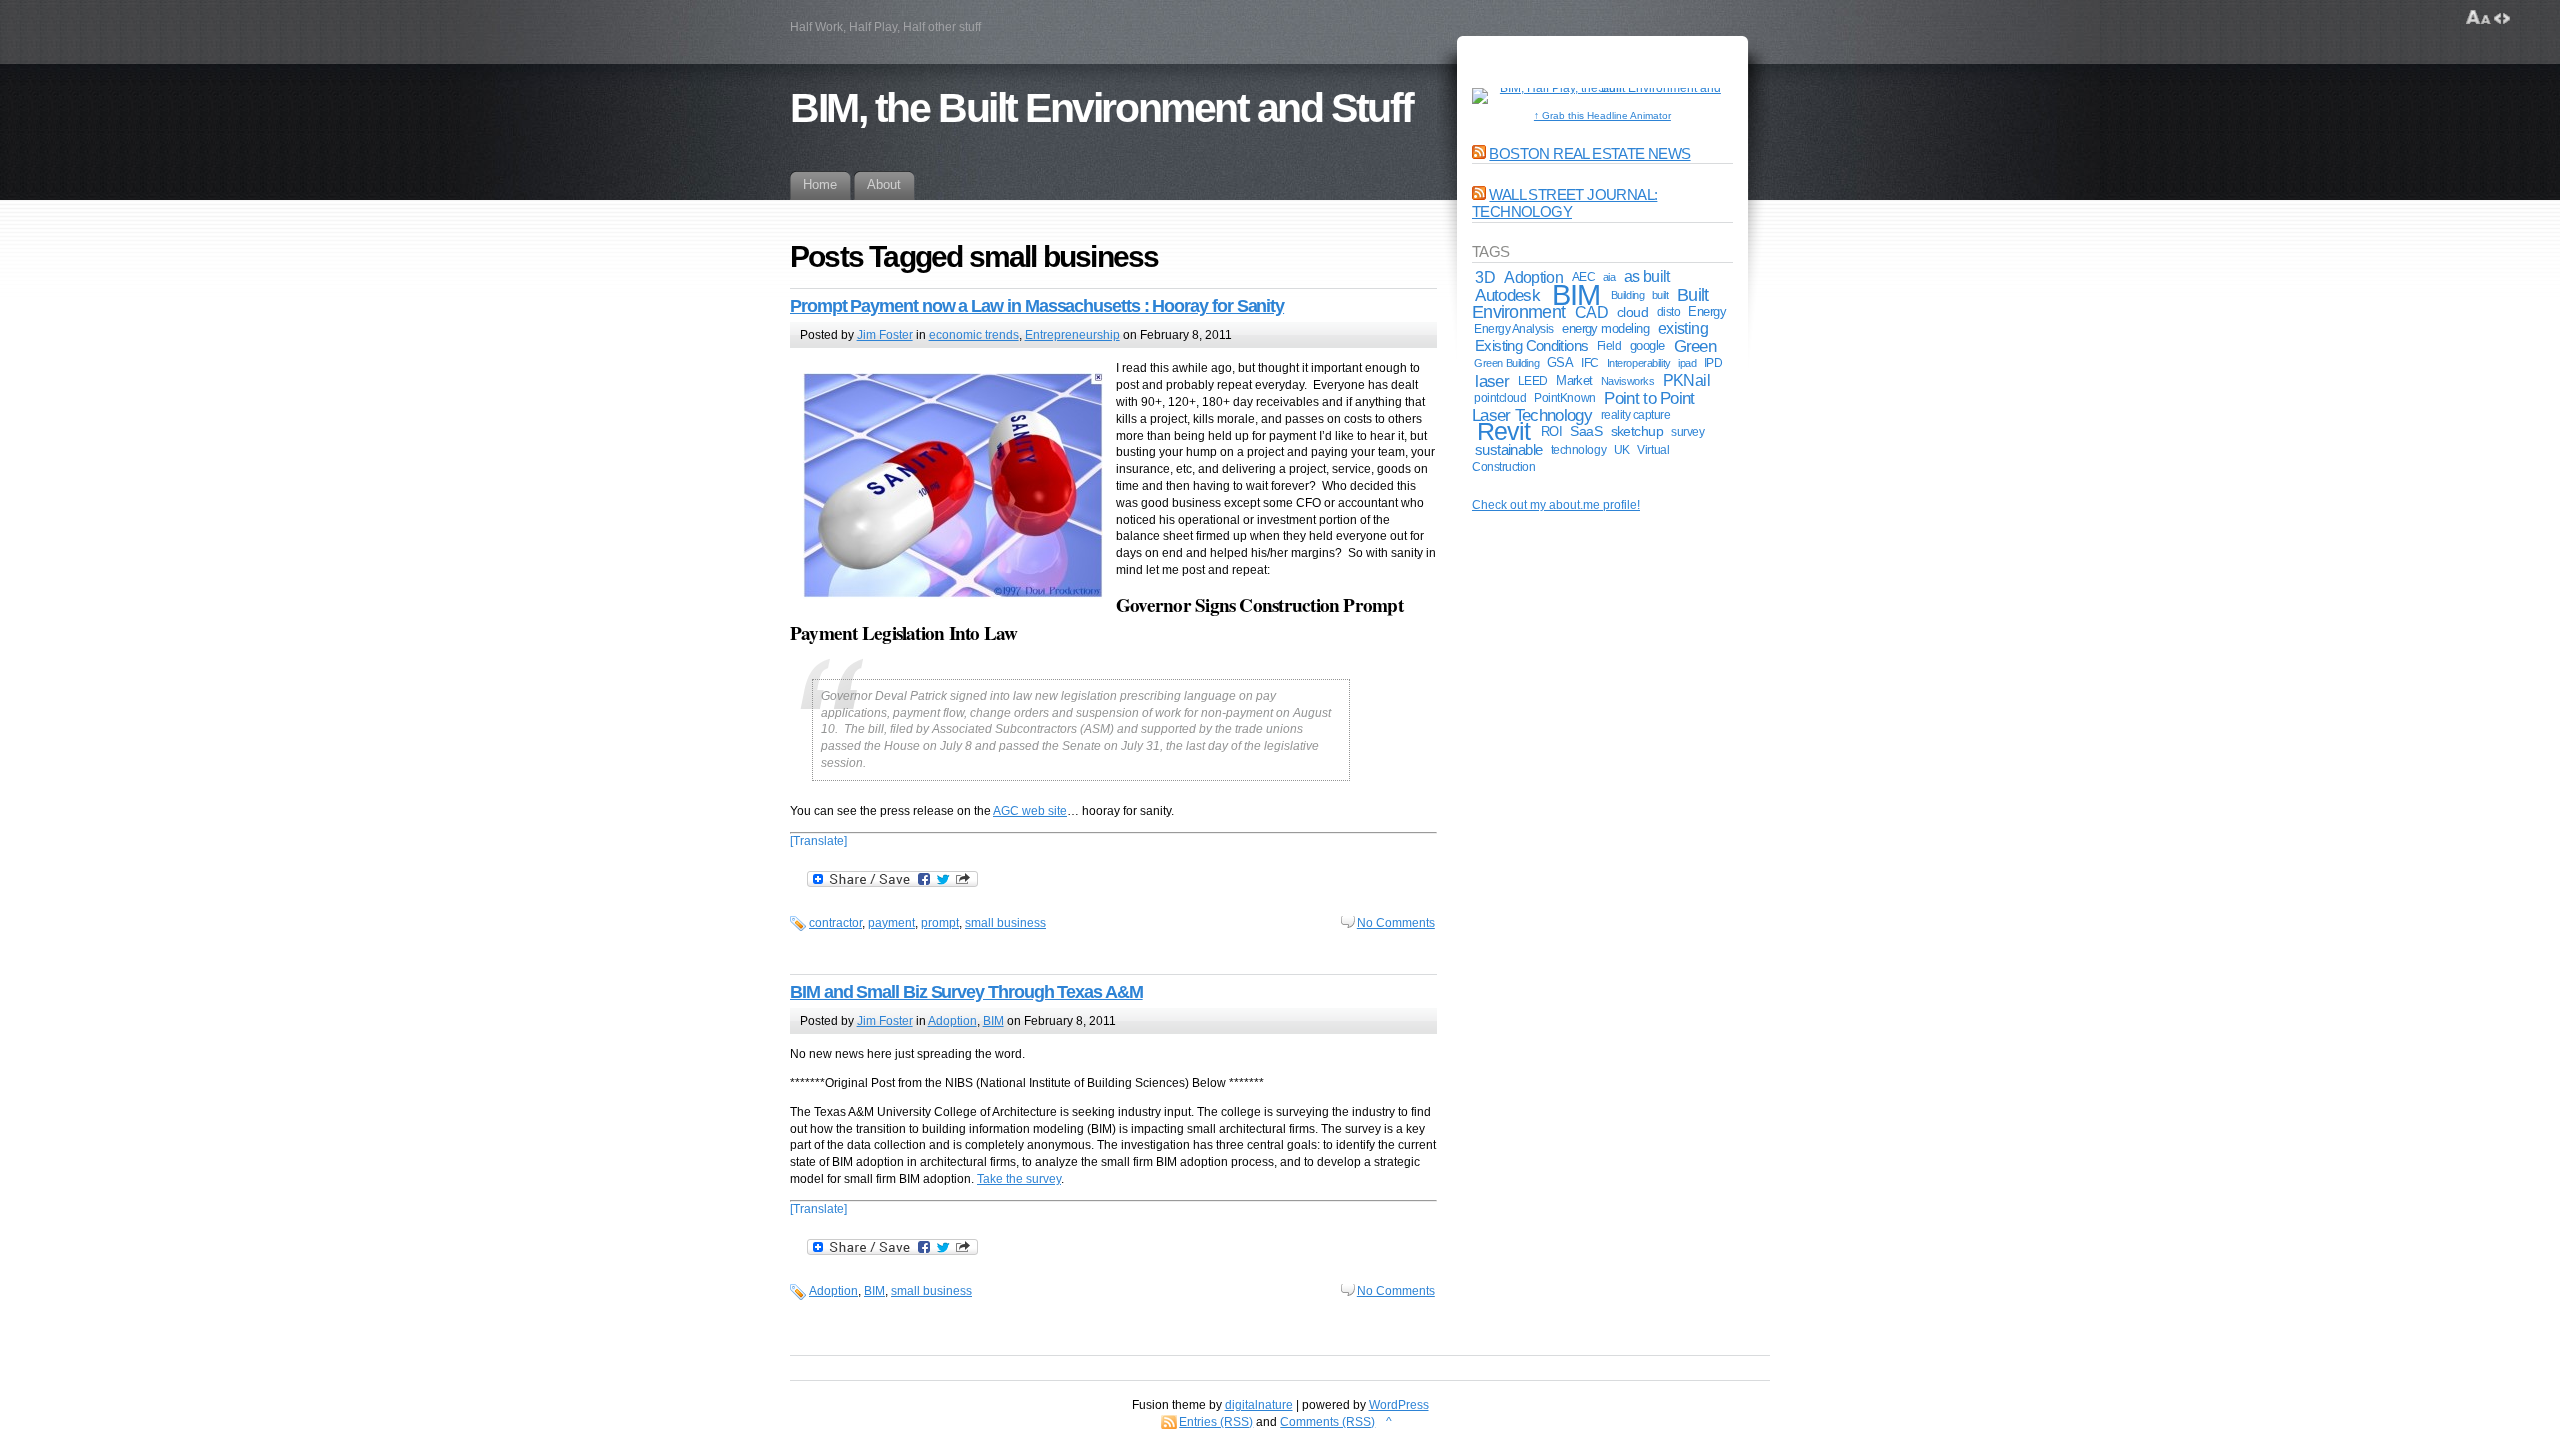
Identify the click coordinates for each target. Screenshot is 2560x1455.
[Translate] (818, 841)
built (1660, 295)
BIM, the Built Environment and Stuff (1101, 108)
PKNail (1686, 380)
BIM (993, 1021)
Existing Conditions (1531, 345)
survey (1687, 431)
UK (1622, 449)
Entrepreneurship (1072, 335)
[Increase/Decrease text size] (2478, 18)
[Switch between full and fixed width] (2502, 18)
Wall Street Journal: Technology (1564, 203)
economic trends (974, 335)
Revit (1503, 431)
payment (891, 923)
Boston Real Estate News (1589, 153)
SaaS (1586, 431)
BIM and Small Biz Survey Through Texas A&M (966, 992)
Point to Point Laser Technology (1583, 406)
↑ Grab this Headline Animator (1602, 115)
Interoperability (1639, 363)
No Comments (1396, 923)
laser (1492, 381)
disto (1669, 312)
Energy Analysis (1514, 329)
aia (1609, 277)
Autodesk (1507, 295)
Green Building (1506, 363)
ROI (1551, 431)
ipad (1687, 363)
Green (1695, 346)
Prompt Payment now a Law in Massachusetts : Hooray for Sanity (1037, 306)
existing (1683, 328)
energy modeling (1605, 328)
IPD (1713, 363)
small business (1005, 923)
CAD (1591, 312)
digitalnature (1259, 1405)
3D (1485, 277)
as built (1647, 276)
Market (1574, 380)
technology (1578, 449)
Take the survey (1019, 1179)
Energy (1707, 311)
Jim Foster (885, 335)
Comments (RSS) (1327, 1422)
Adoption (952, 1021)
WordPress (1399, 1405)
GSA (1560, 362)
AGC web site (1030, 811)
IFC (1590, 363)
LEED (1533, 381)
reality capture (1636, 415)
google (1647, 345)
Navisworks (1628, 381)
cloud (1632, 312)
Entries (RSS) (1216, 1422)
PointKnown (1564, 397)
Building (1628, 295)
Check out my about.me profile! (1556, 505)
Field (1609, 346)
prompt (940, 923)
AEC (1584, 276)
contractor (835, 923)
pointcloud (1500, 398)
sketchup (1637, 431)
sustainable (1509, 450)
